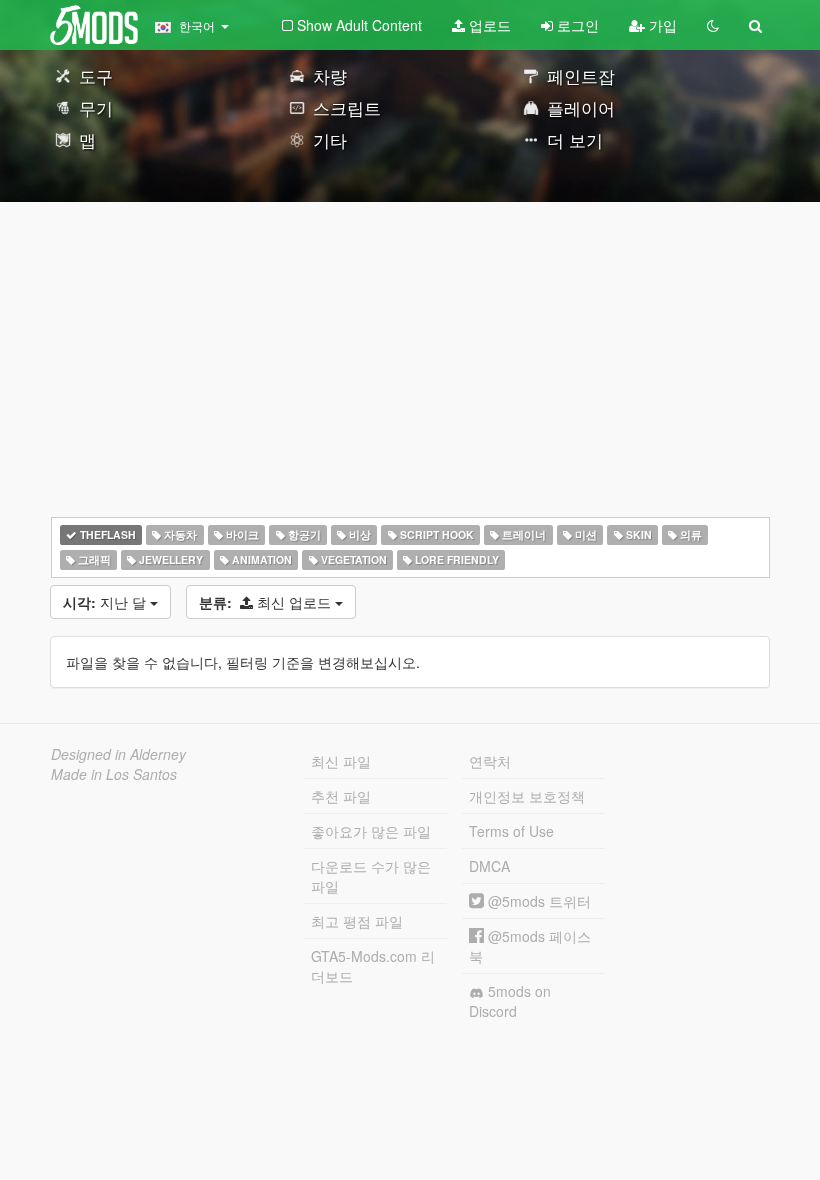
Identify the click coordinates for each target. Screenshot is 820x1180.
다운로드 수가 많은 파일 (371, 876)
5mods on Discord (510, 1001)
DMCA (489, 866)
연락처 (490, 761)
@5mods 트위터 (537, 901)
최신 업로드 (267, 602)
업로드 (488, 25)
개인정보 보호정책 (527, 796)
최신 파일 (341, 761)
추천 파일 (341, 796)
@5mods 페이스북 (530, 946)
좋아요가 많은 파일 (371, 831)
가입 (661, 25)
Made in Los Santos (114, 774)
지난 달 (106, 602)
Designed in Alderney (118, 754)
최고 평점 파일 (357, 921)
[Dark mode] (713, 25)
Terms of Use (511, 831)
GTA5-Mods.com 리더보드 (373, 966)
